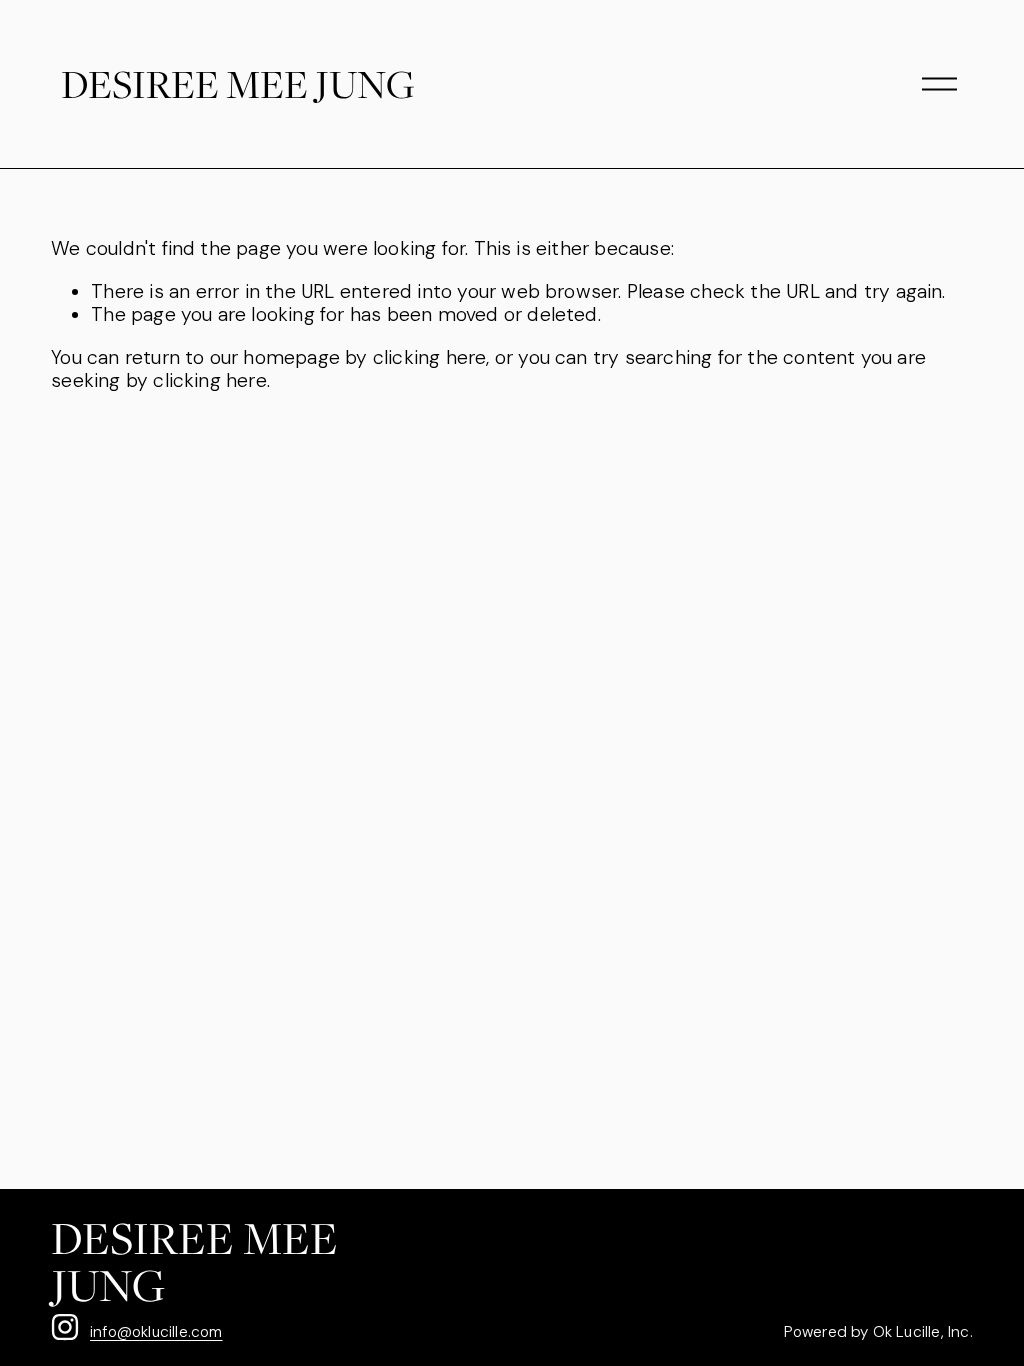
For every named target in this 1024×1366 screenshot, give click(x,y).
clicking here (430, 357)
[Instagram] (65, 1327)
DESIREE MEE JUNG (238, 83)
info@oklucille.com (156, 1332)
